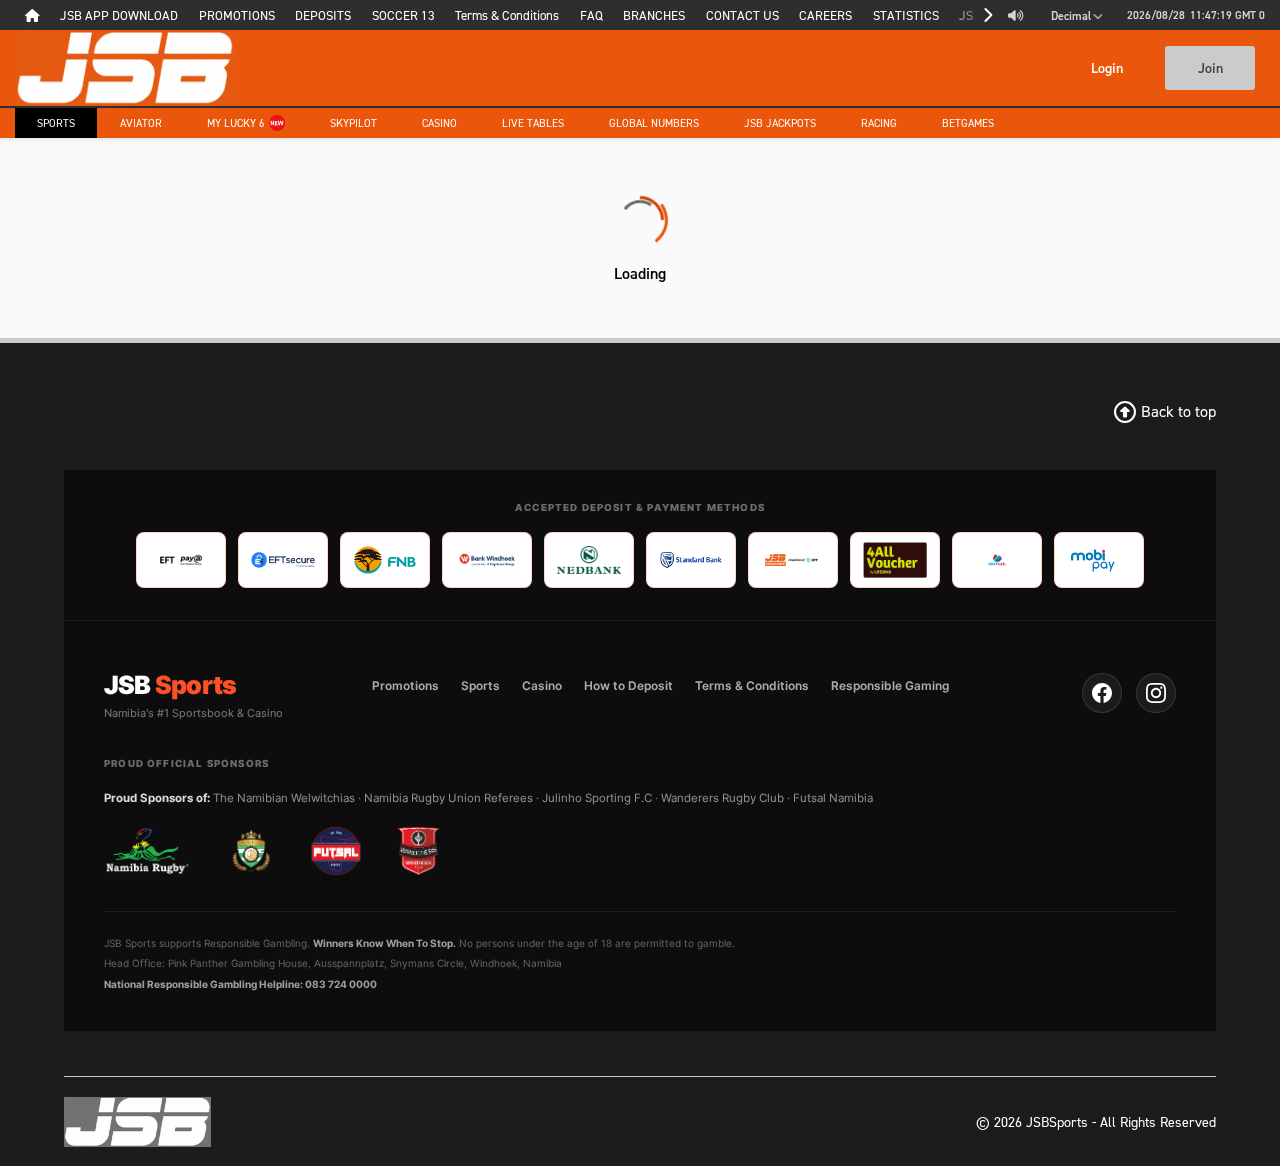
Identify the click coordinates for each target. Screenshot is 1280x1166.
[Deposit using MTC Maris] (997, 560)
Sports (56, 123)
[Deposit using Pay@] (181, 560)
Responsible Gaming (890, 685)
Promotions (405, 685)
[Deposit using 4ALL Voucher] (895, 560)
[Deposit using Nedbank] (589, 560)
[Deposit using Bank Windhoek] (487, 560)
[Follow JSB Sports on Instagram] (1156, 693)
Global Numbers (654, 123)
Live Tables (533, 123)
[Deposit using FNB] (385, 560)
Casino (439, 123)
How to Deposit (628, 685)
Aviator (141, 123)
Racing (879, 123)
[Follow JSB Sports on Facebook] (1102, 693)
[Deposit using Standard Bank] (691, 560)
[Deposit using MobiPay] (1099, 560)
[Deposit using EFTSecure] (283, 560)
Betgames (968, 123)
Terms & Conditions (752, 685)
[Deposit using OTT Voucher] (793, 560)
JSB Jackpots (780, 123)
